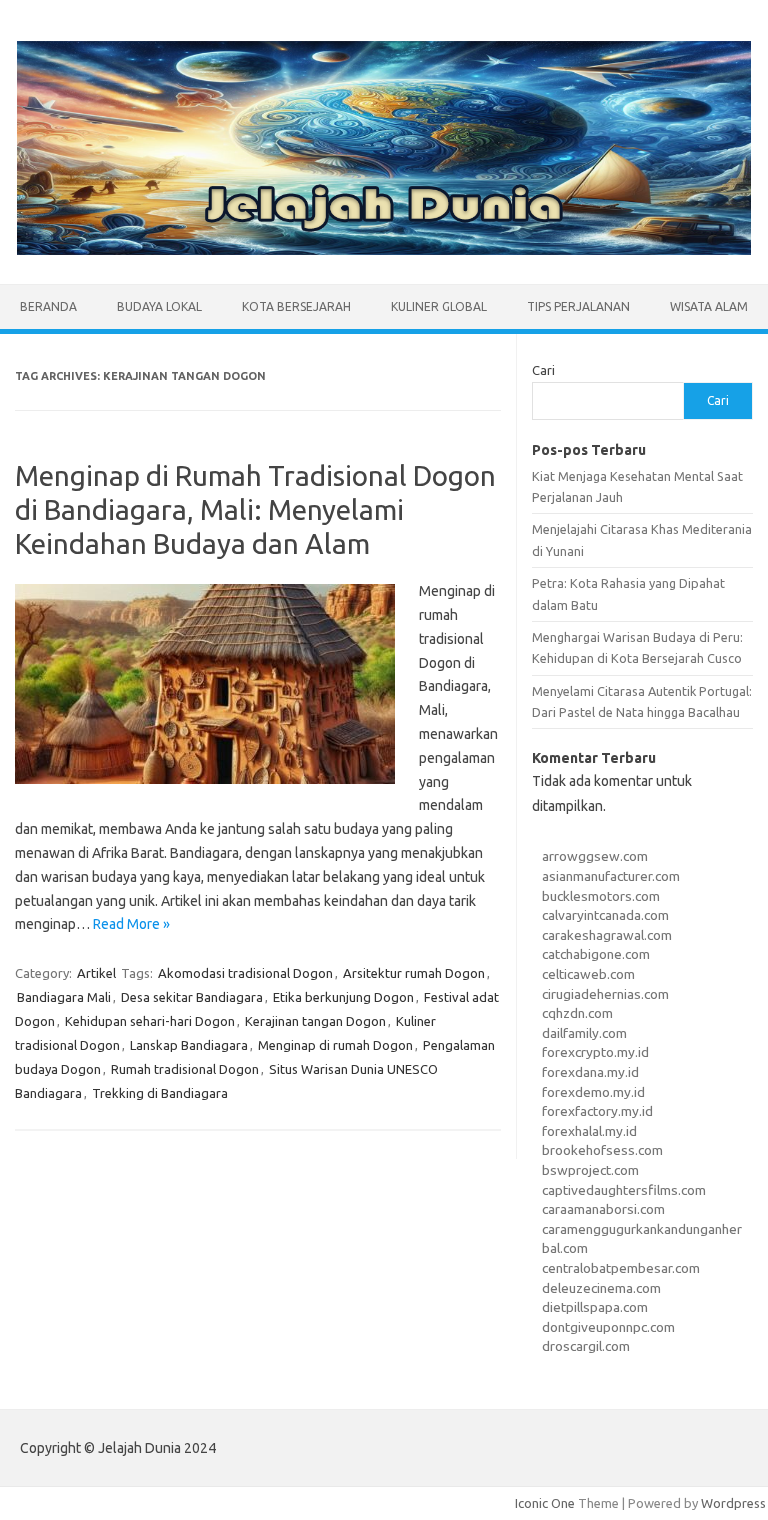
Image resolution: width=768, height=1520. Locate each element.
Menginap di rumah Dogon (335, 1045)
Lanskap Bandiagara (189, 1045)
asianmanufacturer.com (611, 876)
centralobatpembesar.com (621, 1268)
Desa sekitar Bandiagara (192, 997)
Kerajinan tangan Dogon (315, 1021)
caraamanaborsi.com (603, 1209)
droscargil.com (586, 1346)
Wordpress (733, 1503)
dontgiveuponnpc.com (608, 1327)
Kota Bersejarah (296, 306)
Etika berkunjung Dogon (343, 997)
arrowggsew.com (595, 856)
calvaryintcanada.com (605, 915)
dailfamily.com (584, 1033)
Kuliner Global (439, 306)
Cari (543, 370)
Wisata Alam (709, 306)
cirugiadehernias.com (605, 994)
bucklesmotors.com (601, 896)
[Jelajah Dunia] (384, 250)
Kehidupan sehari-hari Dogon (150, 1021)
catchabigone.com (596, 954)
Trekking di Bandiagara (160, 1093)
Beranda (48, 306)
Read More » (131, 924)
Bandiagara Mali (64, 997)
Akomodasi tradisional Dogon (245, 973)
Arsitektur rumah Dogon (414, 973)
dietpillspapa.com (595, 1307)
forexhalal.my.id (589, 1131)
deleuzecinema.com (601, 1288)
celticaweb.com (588, 974)
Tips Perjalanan (578, 306)
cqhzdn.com (577, 1013)
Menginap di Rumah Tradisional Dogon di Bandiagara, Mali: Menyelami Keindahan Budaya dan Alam (255, 509)
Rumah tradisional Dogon (185, 1069)
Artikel (96, 973)
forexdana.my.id (590, 1072)
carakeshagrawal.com (607, 935)
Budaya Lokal (159, 306)
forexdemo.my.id (593, 1092)
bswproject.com (590, 1170)
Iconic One (545, 1503)
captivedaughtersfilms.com (624, 1190)
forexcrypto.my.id (595, 1052)
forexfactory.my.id (597, 1111)
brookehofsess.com (602, 1150)
